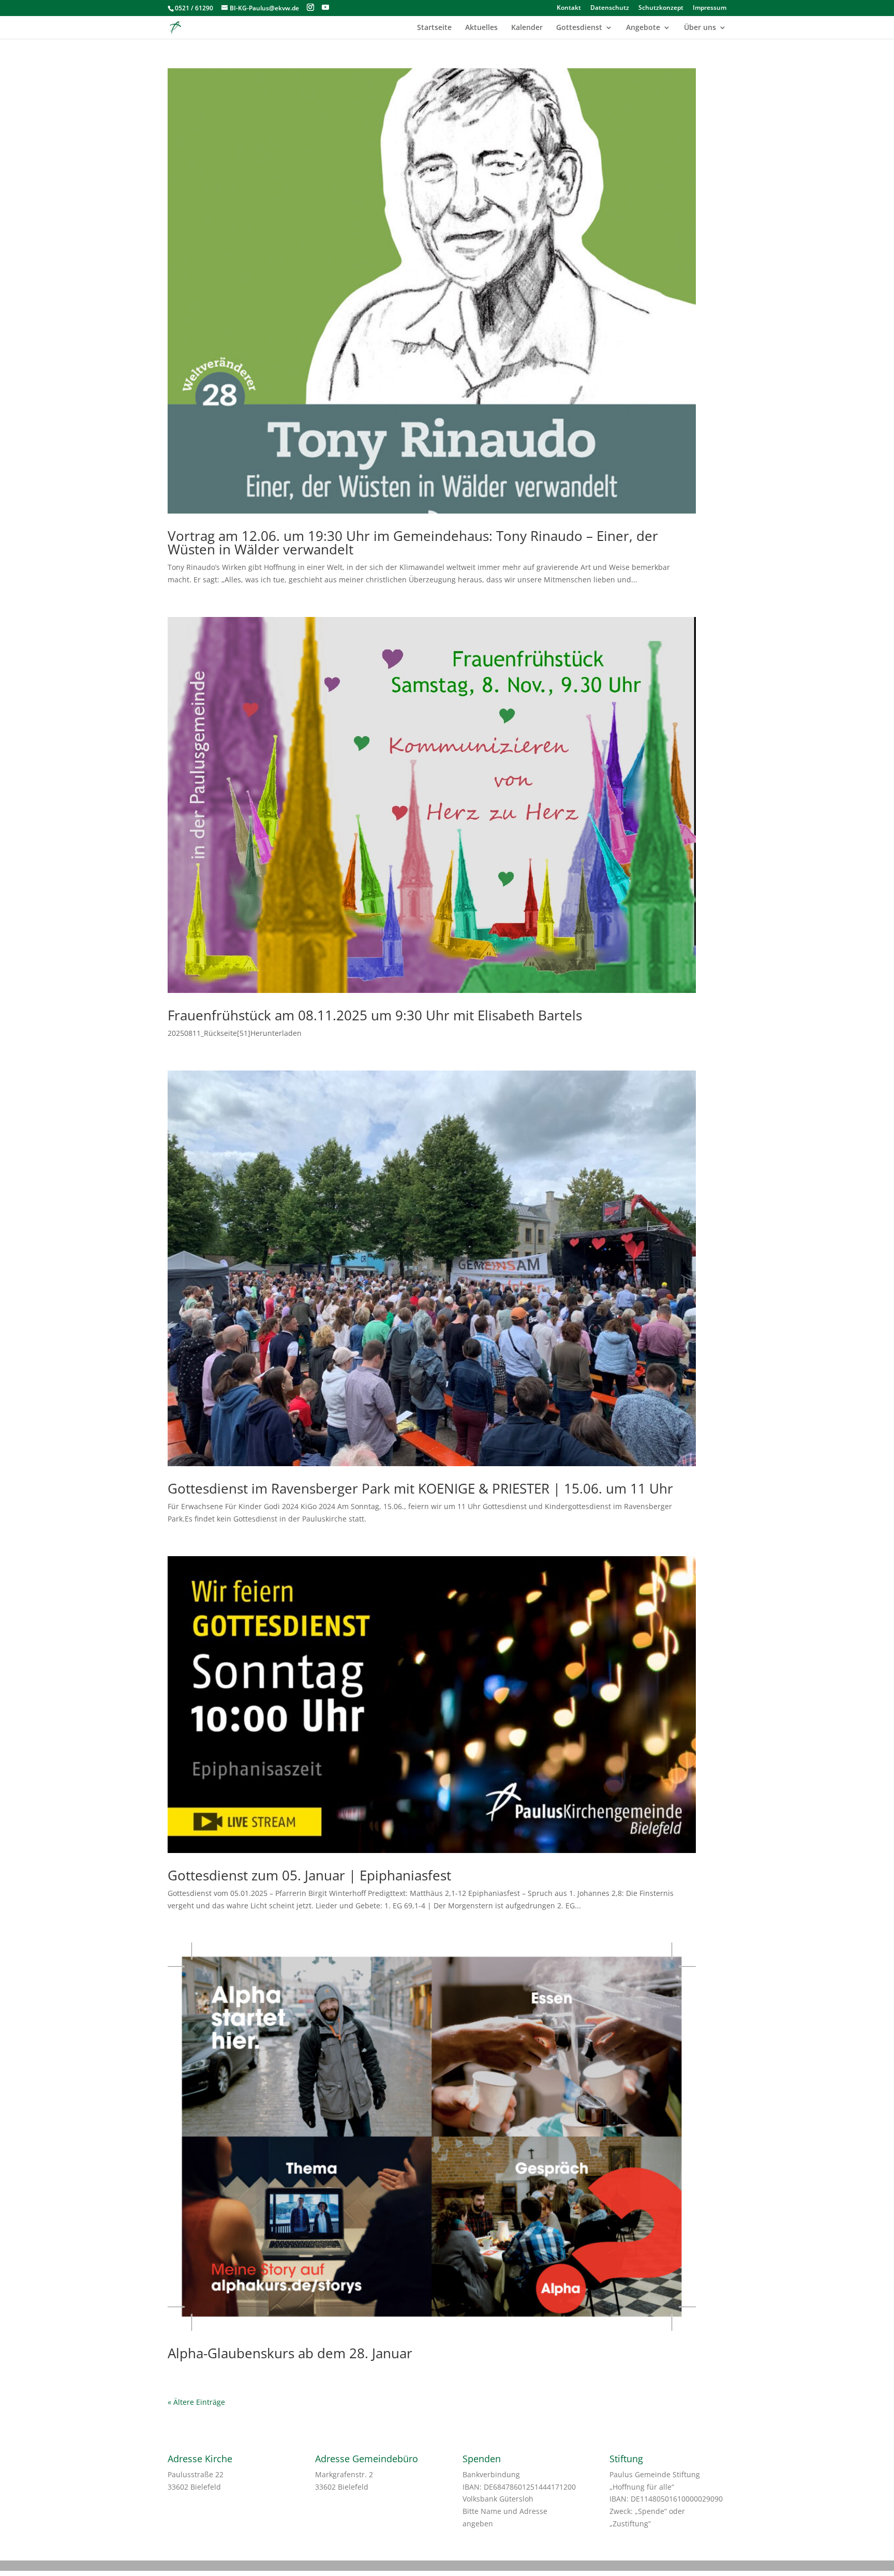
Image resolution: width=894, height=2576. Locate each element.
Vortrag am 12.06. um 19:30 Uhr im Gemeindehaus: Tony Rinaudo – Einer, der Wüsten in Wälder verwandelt (413, 543)
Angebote (643, 28)
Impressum (710, 8)
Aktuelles (481, 28)
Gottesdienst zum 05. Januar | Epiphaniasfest (309, 1875)
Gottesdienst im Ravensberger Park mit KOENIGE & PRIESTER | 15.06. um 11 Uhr (420, 1488)
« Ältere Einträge (196, 2402)
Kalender (527, 28)
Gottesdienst (579, 28)
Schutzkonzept (661, 8)
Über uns (700, 28)
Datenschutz (610, 8)
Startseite (434, 28)
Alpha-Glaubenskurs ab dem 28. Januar (290, 2353)
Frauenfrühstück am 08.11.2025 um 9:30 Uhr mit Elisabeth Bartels (375, 1015)
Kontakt (569, 8)
